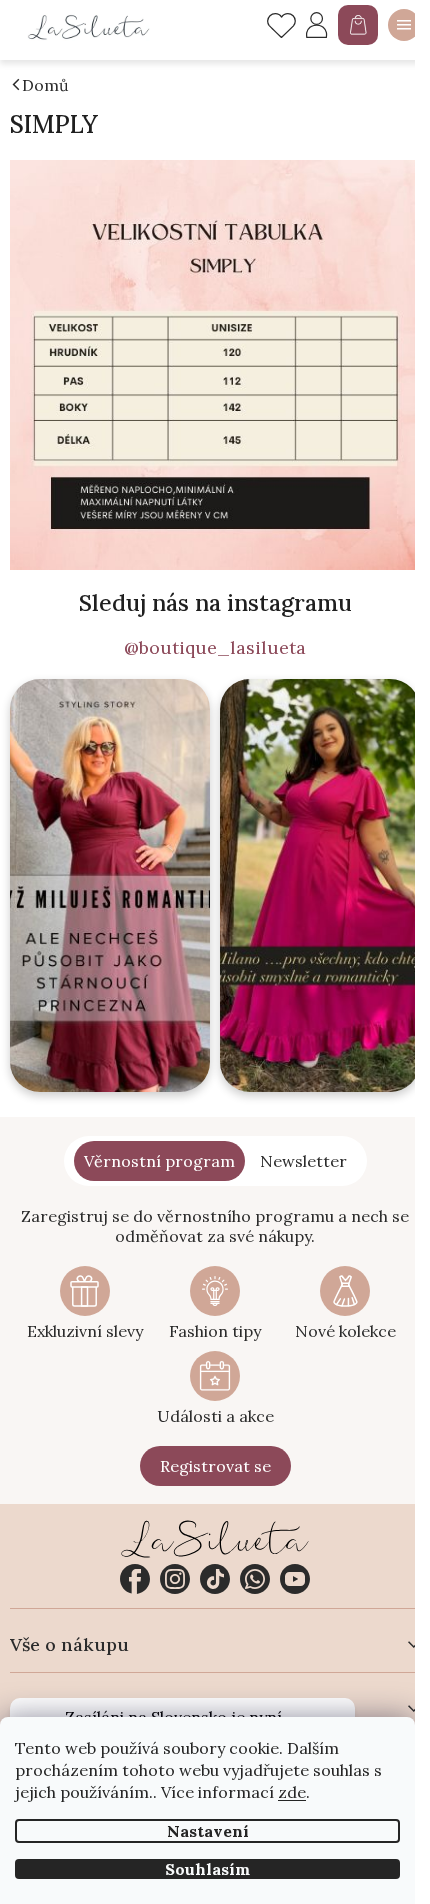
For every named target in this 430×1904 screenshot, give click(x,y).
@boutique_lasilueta (215, 648)
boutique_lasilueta (175, 1579)
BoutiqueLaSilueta (135, 1579)
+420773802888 (255, 1579)
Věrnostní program (159, 1161)
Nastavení (208, 1831)
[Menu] (404, 25)
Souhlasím (207, 1869)
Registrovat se (215, 1466)
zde (292, 1792)
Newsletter (303, 1161)
